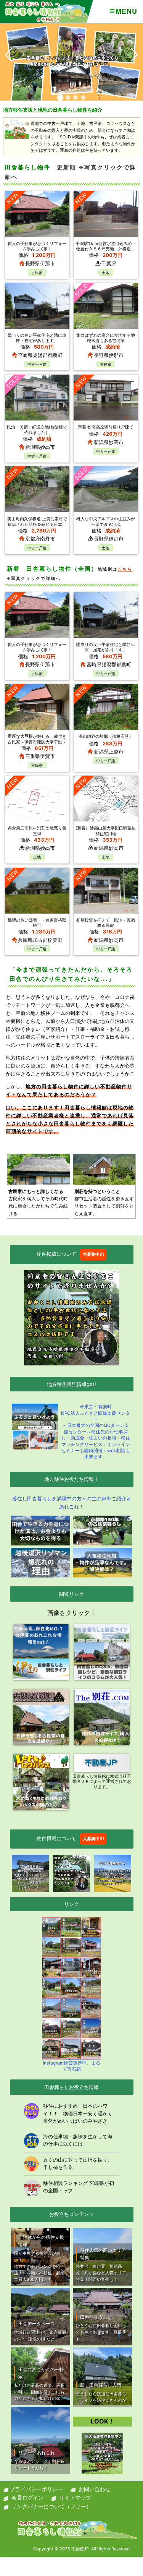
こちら (125, 569)
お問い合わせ (95, 2489)
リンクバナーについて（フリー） (51, 2506)
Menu (126, 11)
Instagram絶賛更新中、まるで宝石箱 (71, 2066)
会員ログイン (27, 2497)
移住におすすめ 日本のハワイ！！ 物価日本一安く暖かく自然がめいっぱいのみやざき (78, 2113)
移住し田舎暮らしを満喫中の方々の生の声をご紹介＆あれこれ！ (72, 1502)
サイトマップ (75, 2497)
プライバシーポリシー (36, 2489)
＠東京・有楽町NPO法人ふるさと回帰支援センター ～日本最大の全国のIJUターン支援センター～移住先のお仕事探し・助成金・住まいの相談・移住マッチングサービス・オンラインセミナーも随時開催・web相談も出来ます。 (96, 1432)
